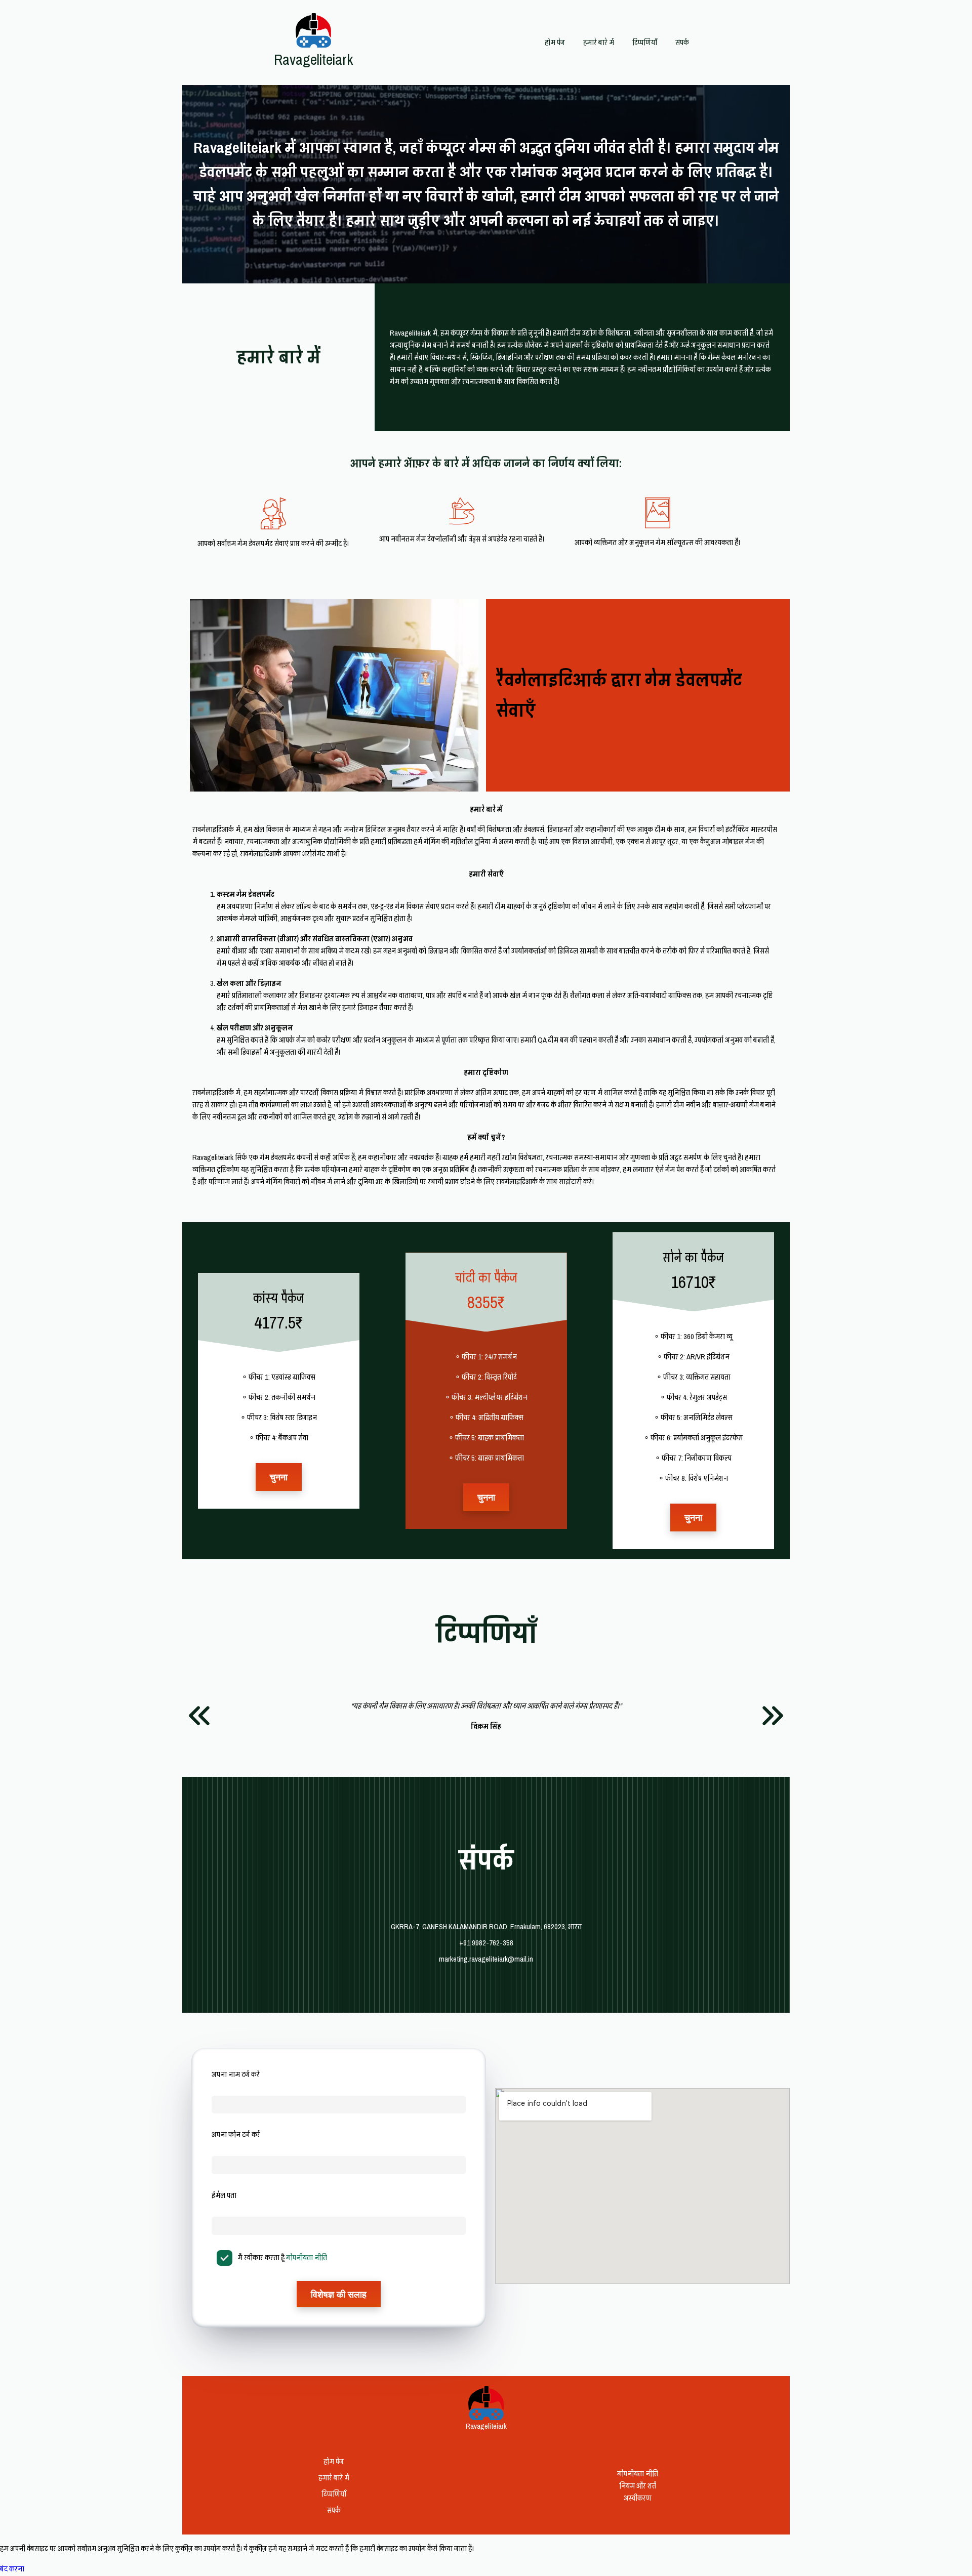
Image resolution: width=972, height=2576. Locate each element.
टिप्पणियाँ (645, 43)
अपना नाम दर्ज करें (236, 2074)
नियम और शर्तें (638, 2486)
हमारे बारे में (599, 43)
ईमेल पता (224, 2195)
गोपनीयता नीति (307, 2258)
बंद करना (12, 2569)
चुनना (279, 1477)
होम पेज (555, 43)
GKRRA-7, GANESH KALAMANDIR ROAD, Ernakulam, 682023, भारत (486, 1927)
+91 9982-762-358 (486, 1943)
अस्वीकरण (638, 2498)
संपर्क (682, 43)
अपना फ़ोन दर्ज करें (236, 2135)
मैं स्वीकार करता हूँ (282, 2258)
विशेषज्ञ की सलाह (339, 2294)
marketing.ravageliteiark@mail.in (486, 1959)
